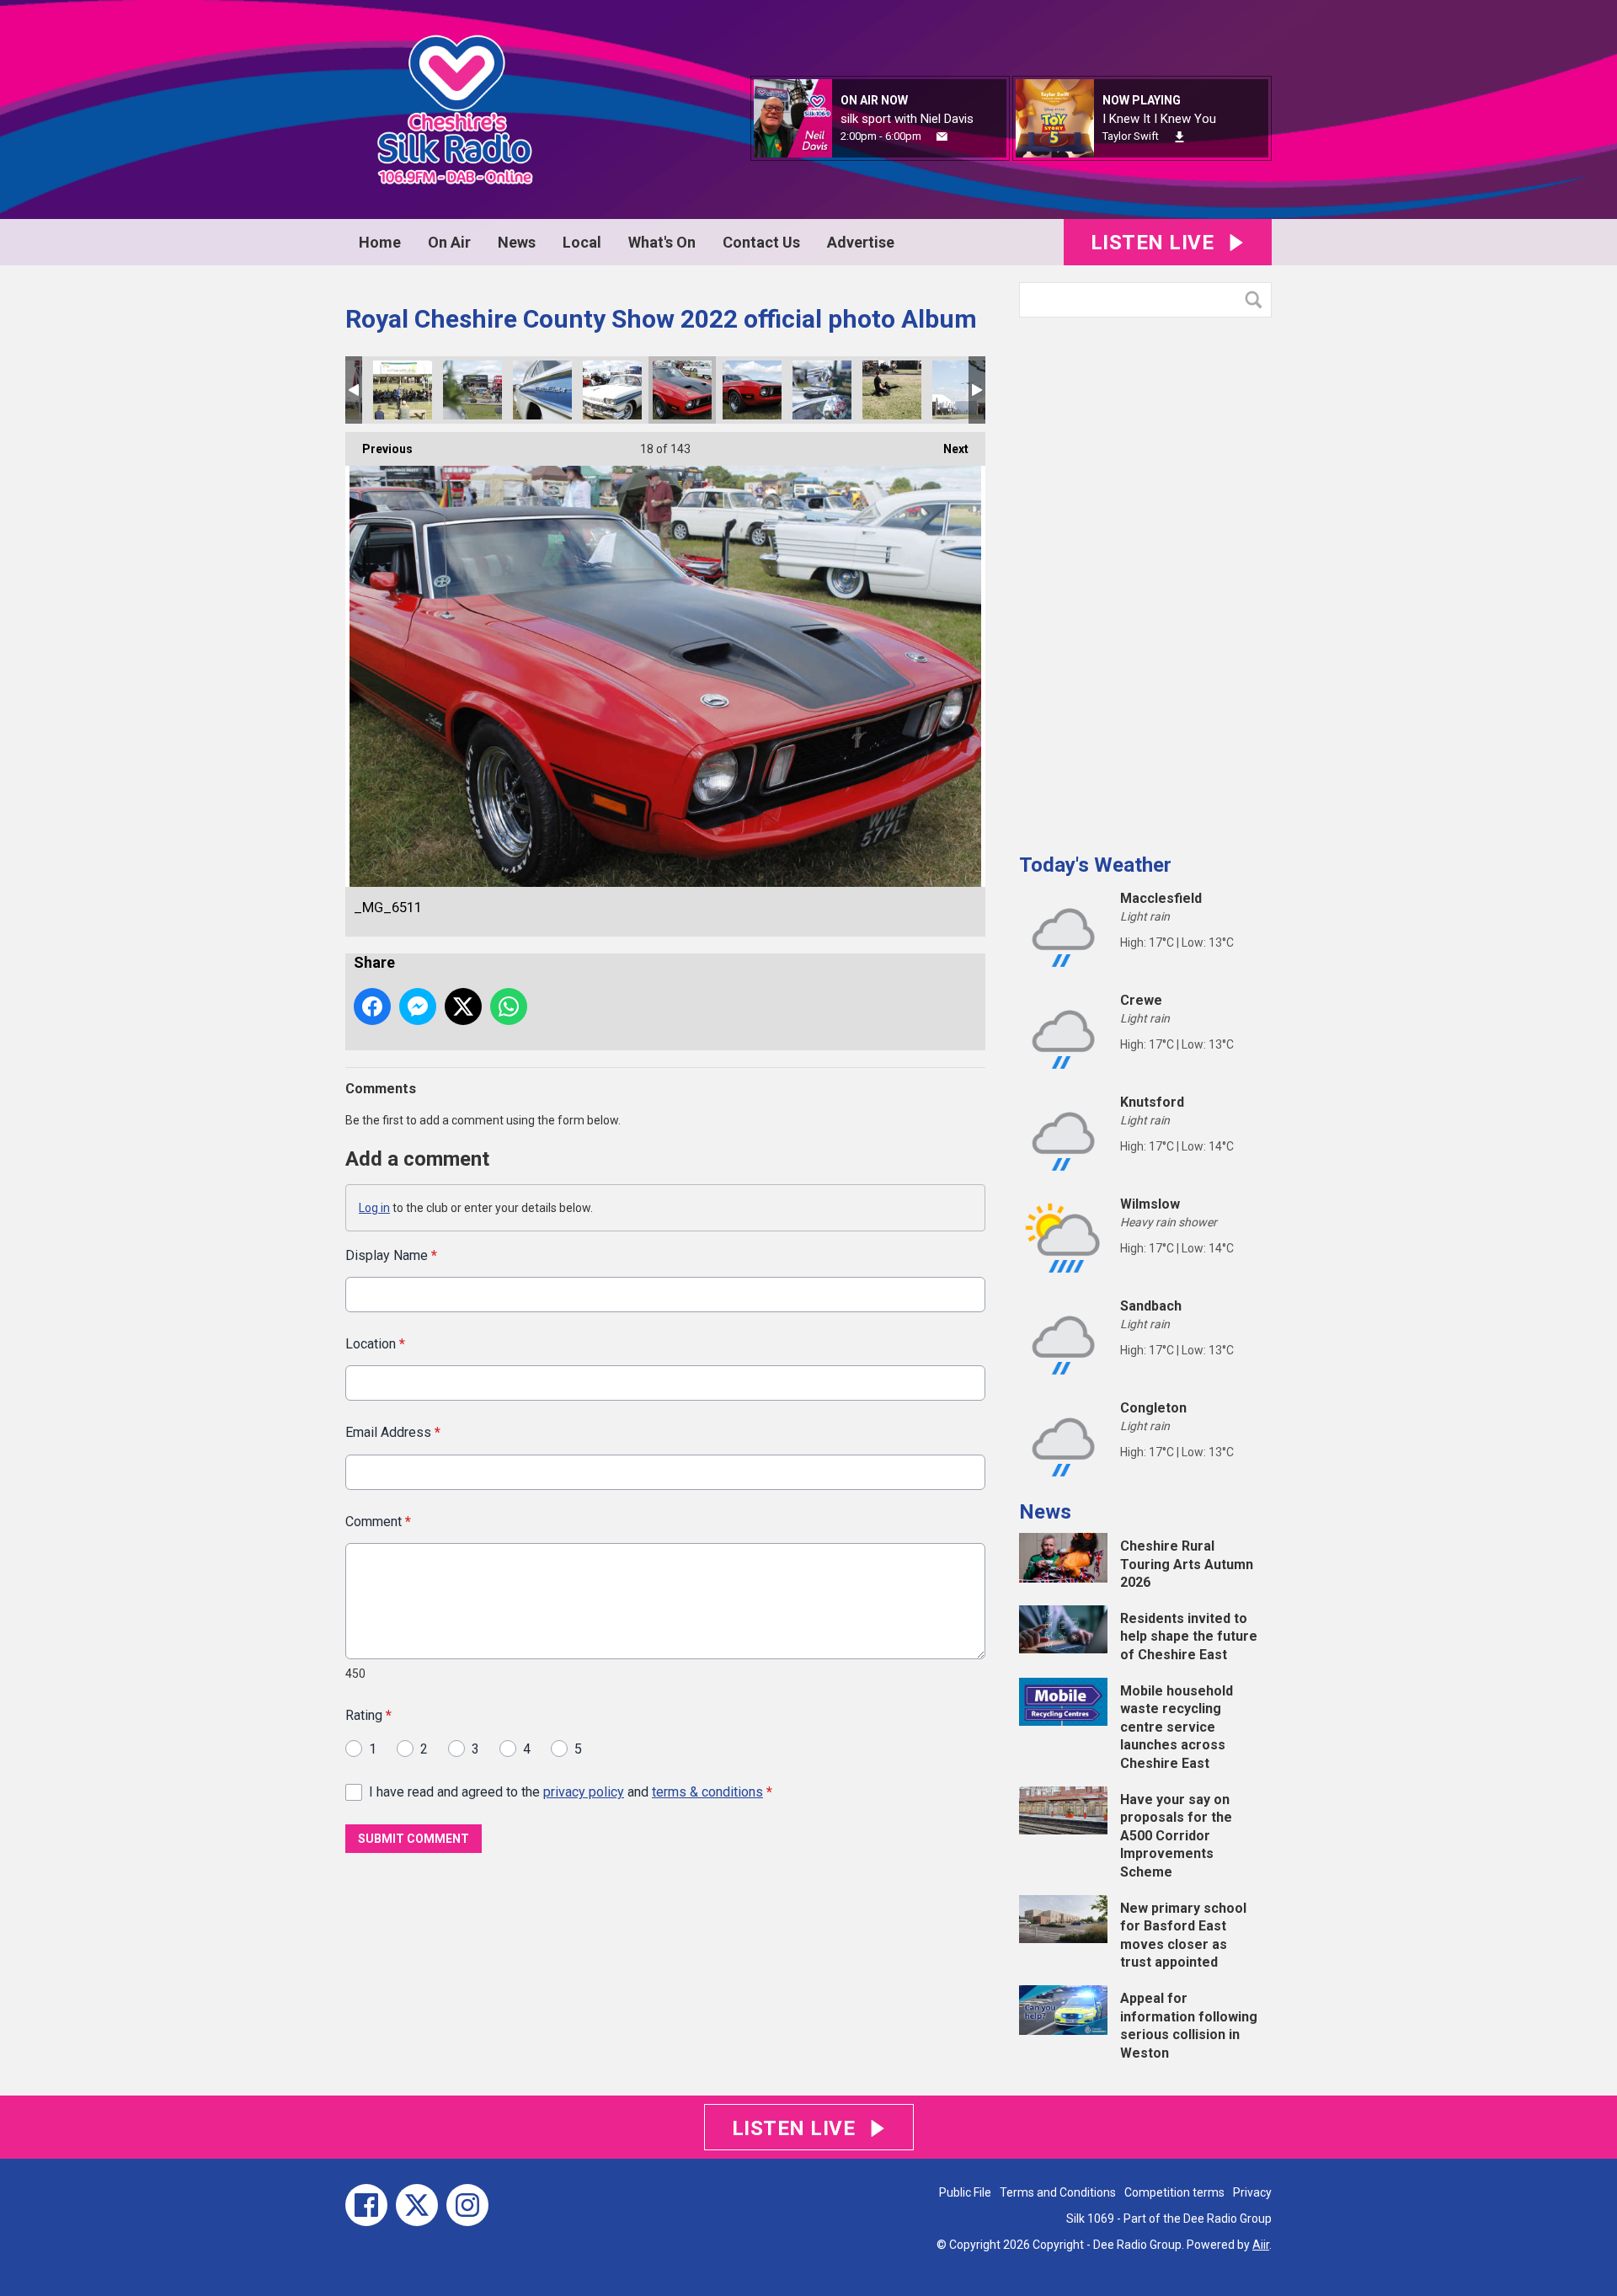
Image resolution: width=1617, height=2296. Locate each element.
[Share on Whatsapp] (509, 1007)
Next (947, 449)
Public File (965, 2192)
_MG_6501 (752, 390)
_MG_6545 (472, 390)
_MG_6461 (962, 390)
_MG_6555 (403, 390)
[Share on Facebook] (372, 1007)
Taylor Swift (1131, 136)
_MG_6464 (892, 390)
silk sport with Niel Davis (907, 119)
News (517, 242)
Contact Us (761, 242)
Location (375, 1344)
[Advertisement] (1145, 579)
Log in (374, 1208)
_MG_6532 (542, 390)
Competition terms (1174, 2192)
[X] (417, 2205)
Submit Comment (414, 1839)
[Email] (942, 137)
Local (582, 242)
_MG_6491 (822, 390)
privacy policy (584, 1792)
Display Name (391, 1255)
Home (380, 242)
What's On (662, 242)
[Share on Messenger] (418, 1007)
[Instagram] (467, 2205)
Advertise (861, 242)
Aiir (1261, 2245)
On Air (449, 242)
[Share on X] (463, 1007)
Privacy (1252, 2192)
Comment (378, 1522)
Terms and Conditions (1058, 2192)
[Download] (1179, 137)
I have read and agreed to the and (571, 1792)
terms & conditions (707, 1792)
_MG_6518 (612, 390)
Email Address (393, 1432)
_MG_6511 (682, 390)
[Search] (1257, 300)
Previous (379, 449)
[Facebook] (366, 2205)
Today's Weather (1095, 865)
